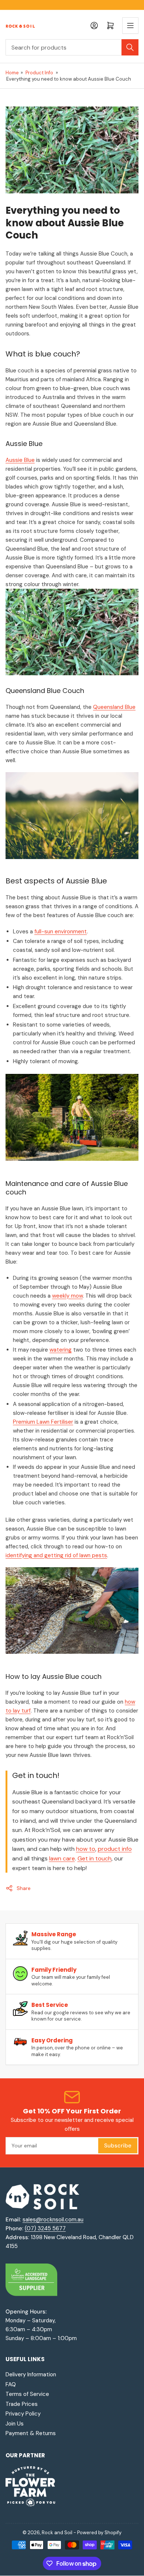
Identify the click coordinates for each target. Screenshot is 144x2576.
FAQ (11, 2384)
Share (24, 1888)
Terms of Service (27, 2394)
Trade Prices (22, 2404)
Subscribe (118, 2146)
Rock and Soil (57, 2533)
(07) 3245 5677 (45, 2228)
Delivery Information (31, 2374)
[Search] (130, 47)
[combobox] (72, 47)
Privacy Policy (23, 2414)
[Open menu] (130, 26)
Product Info (39, 73)
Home (12, 73)
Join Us (15, 2424)
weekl (59, 1296)
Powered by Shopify (99, 2533)
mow (76, 1296)
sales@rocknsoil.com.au (53, 2220)
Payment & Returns (31, 2433)
